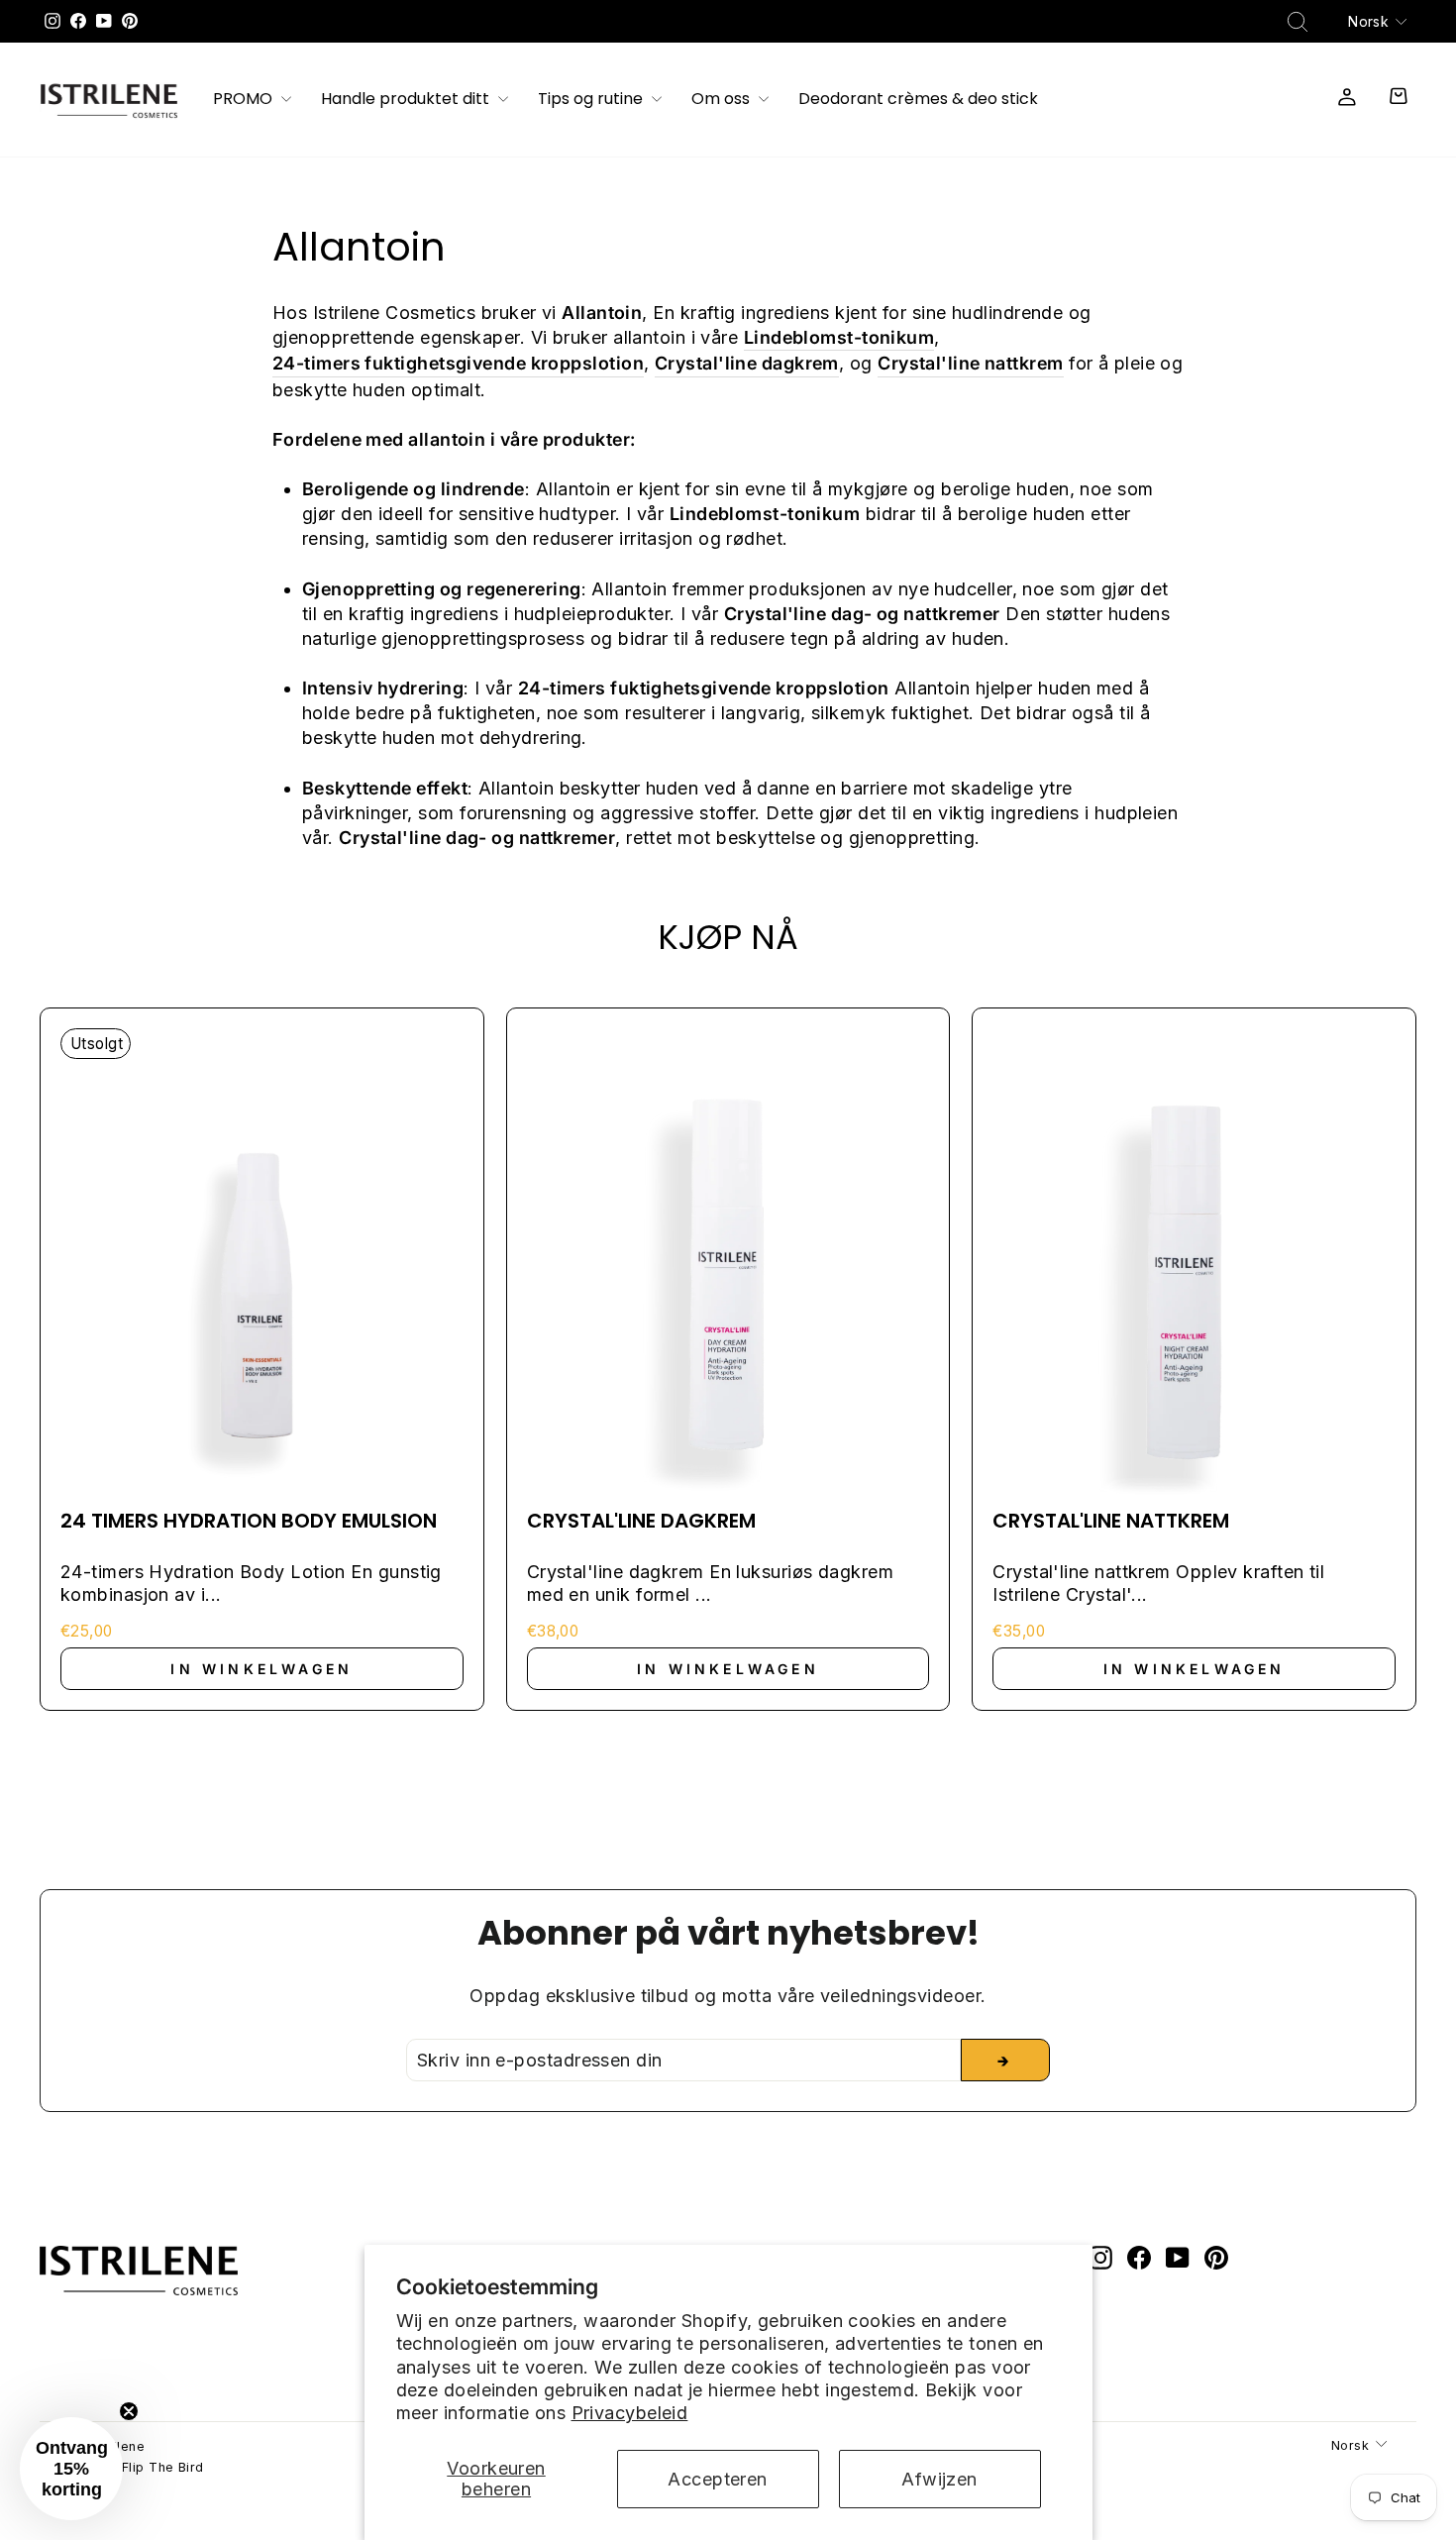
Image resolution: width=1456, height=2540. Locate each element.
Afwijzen (939, 2479)
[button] (71, 2469)
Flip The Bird (163, 2467)
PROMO (245, 100)
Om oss (723, 100)
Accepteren (718, 2479)
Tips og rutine (592, 100)
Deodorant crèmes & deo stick (918, 100)
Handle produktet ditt (407, 100)
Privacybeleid (630, 2413)
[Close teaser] (129, 2411)
